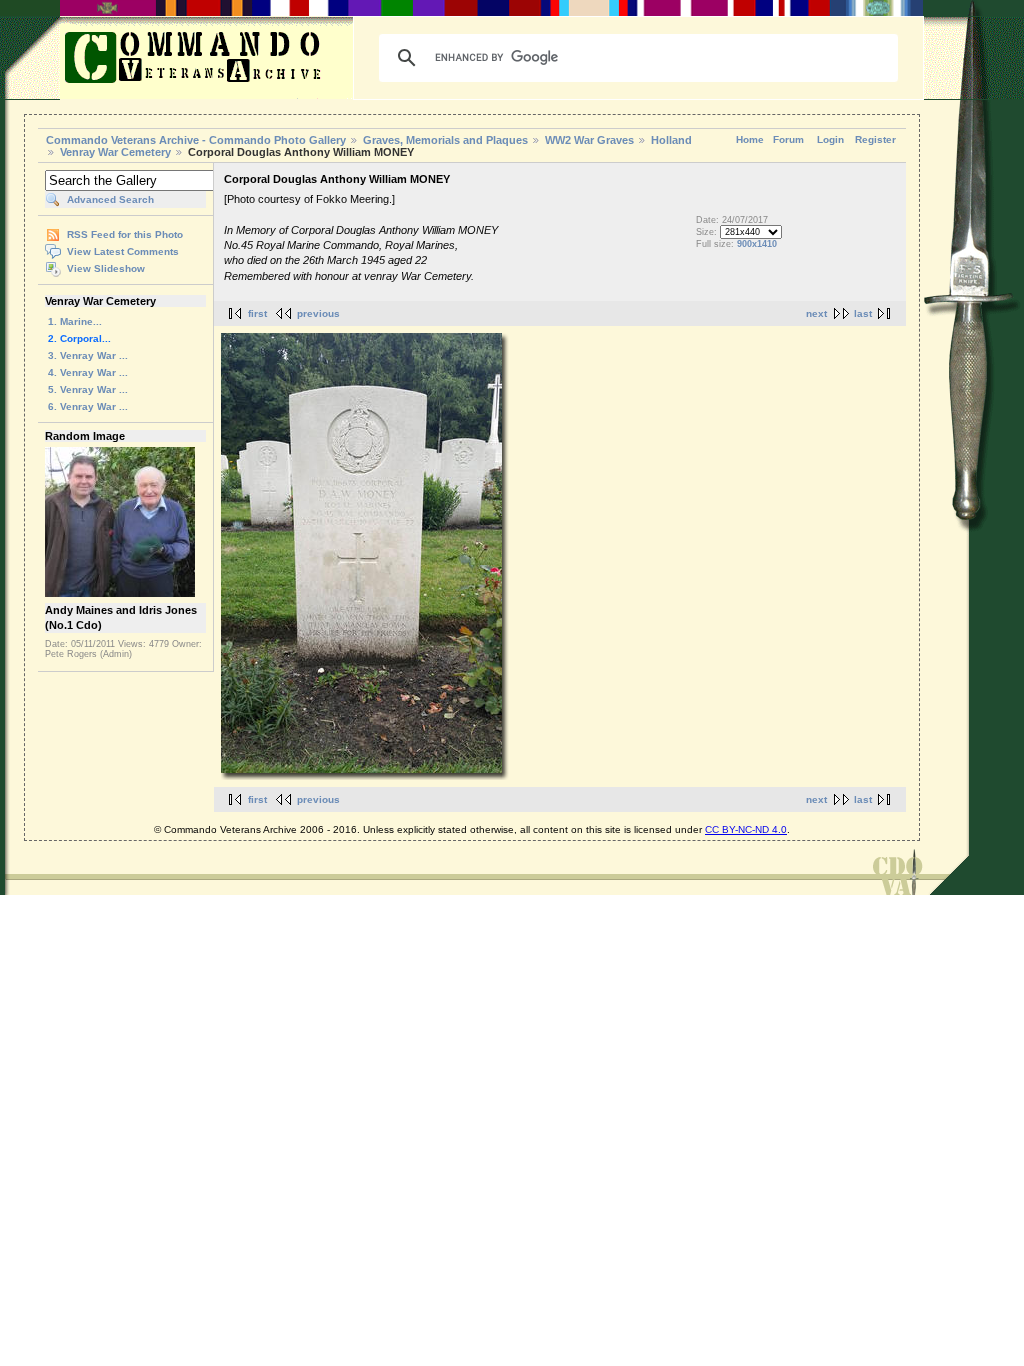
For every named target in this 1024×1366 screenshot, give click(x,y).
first (257, 313)
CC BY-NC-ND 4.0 (746, 829)
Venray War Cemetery (115, 152)
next (816, 313)
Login (830, 139)
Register (875, 139)
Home (750, 139)
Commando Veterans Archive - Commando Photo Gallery (196, 140)
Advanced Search (110, 199)
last (863, 313)
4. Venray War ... (88, 372)
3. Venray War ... (88, 355)
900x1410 (757, 244)
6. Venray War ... (88, 406)
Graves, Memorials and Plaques (445, 140)
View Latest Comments (123, 251)
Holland (671, 140)
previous (318, 313)
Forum (788, 139)
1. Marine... (75, 321)
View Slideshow (106, 268)
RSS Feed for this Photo (125, 234)
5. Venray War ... (88, 389)
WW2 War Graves (589, 140)
